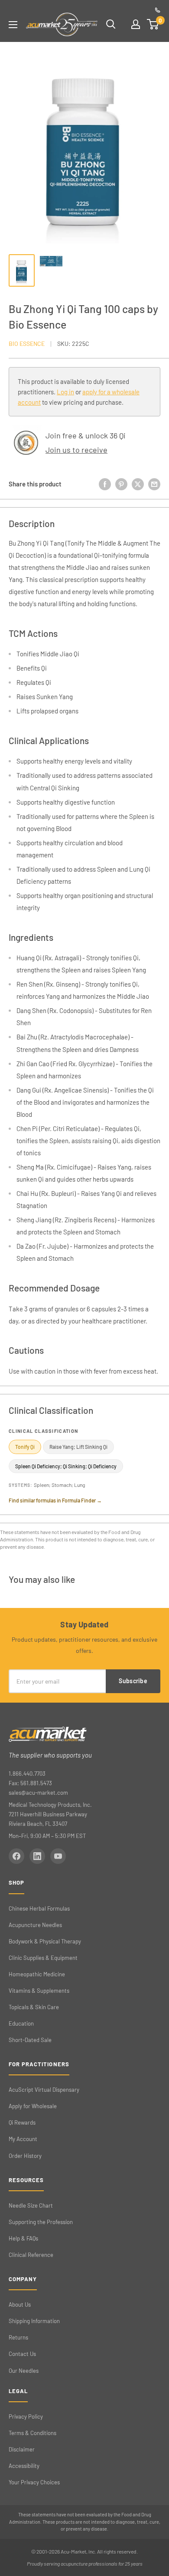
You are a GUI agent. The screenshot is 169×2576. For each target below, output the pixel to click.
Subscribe (133, 1681)
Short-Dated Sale (30, 2040)
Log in (65, 392)
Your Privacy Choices (34, 2482)
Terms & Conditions (32, 2433)
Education (21, 2023)
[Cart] (153, 24)
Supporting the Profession (41, 2222)
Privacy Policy (26, 2416)
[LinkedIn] (37, 1856)
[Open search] (111, 24)
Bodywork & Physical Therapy (45, 1941)
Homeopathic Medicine (37, 1974)
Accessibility (24, 2466)
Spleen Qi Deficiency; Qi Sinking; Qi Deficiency (66, 1466)
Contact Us (22, 2354)
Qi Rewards (22, 2122)
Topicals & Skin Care (34, 2007)
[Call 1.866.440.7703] (158, 10)
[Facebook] (16, 1856)
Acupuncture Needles (35, 1925)
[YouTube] (58, 1856)
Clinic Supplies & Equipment (43, 1958)
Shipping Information (34, 2321)
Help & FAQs (23, 2238)
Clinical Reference (31, 2255)
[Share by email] (154, 484)
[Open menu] (13, 25)
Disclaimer (22, 2449)
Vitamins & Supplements (39, 1991)
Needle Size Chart (31, 2205)
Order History (25, 2156)
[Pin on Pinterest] (121, 484)
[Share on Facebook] (105, 484)
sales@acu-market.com (38, 1793)
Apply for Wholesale (33, 2106)
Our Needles (24, 2371)
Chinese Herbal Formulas (39, 1908)
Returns (18, 2337)
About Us (20, 2304)
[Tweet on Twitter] (138, 484)
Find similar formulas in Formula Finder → (55, 1500)
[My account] (136, 24)
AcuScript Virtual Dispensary (44, 2090)
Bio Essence (27, 344)
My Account (23, 2139)
